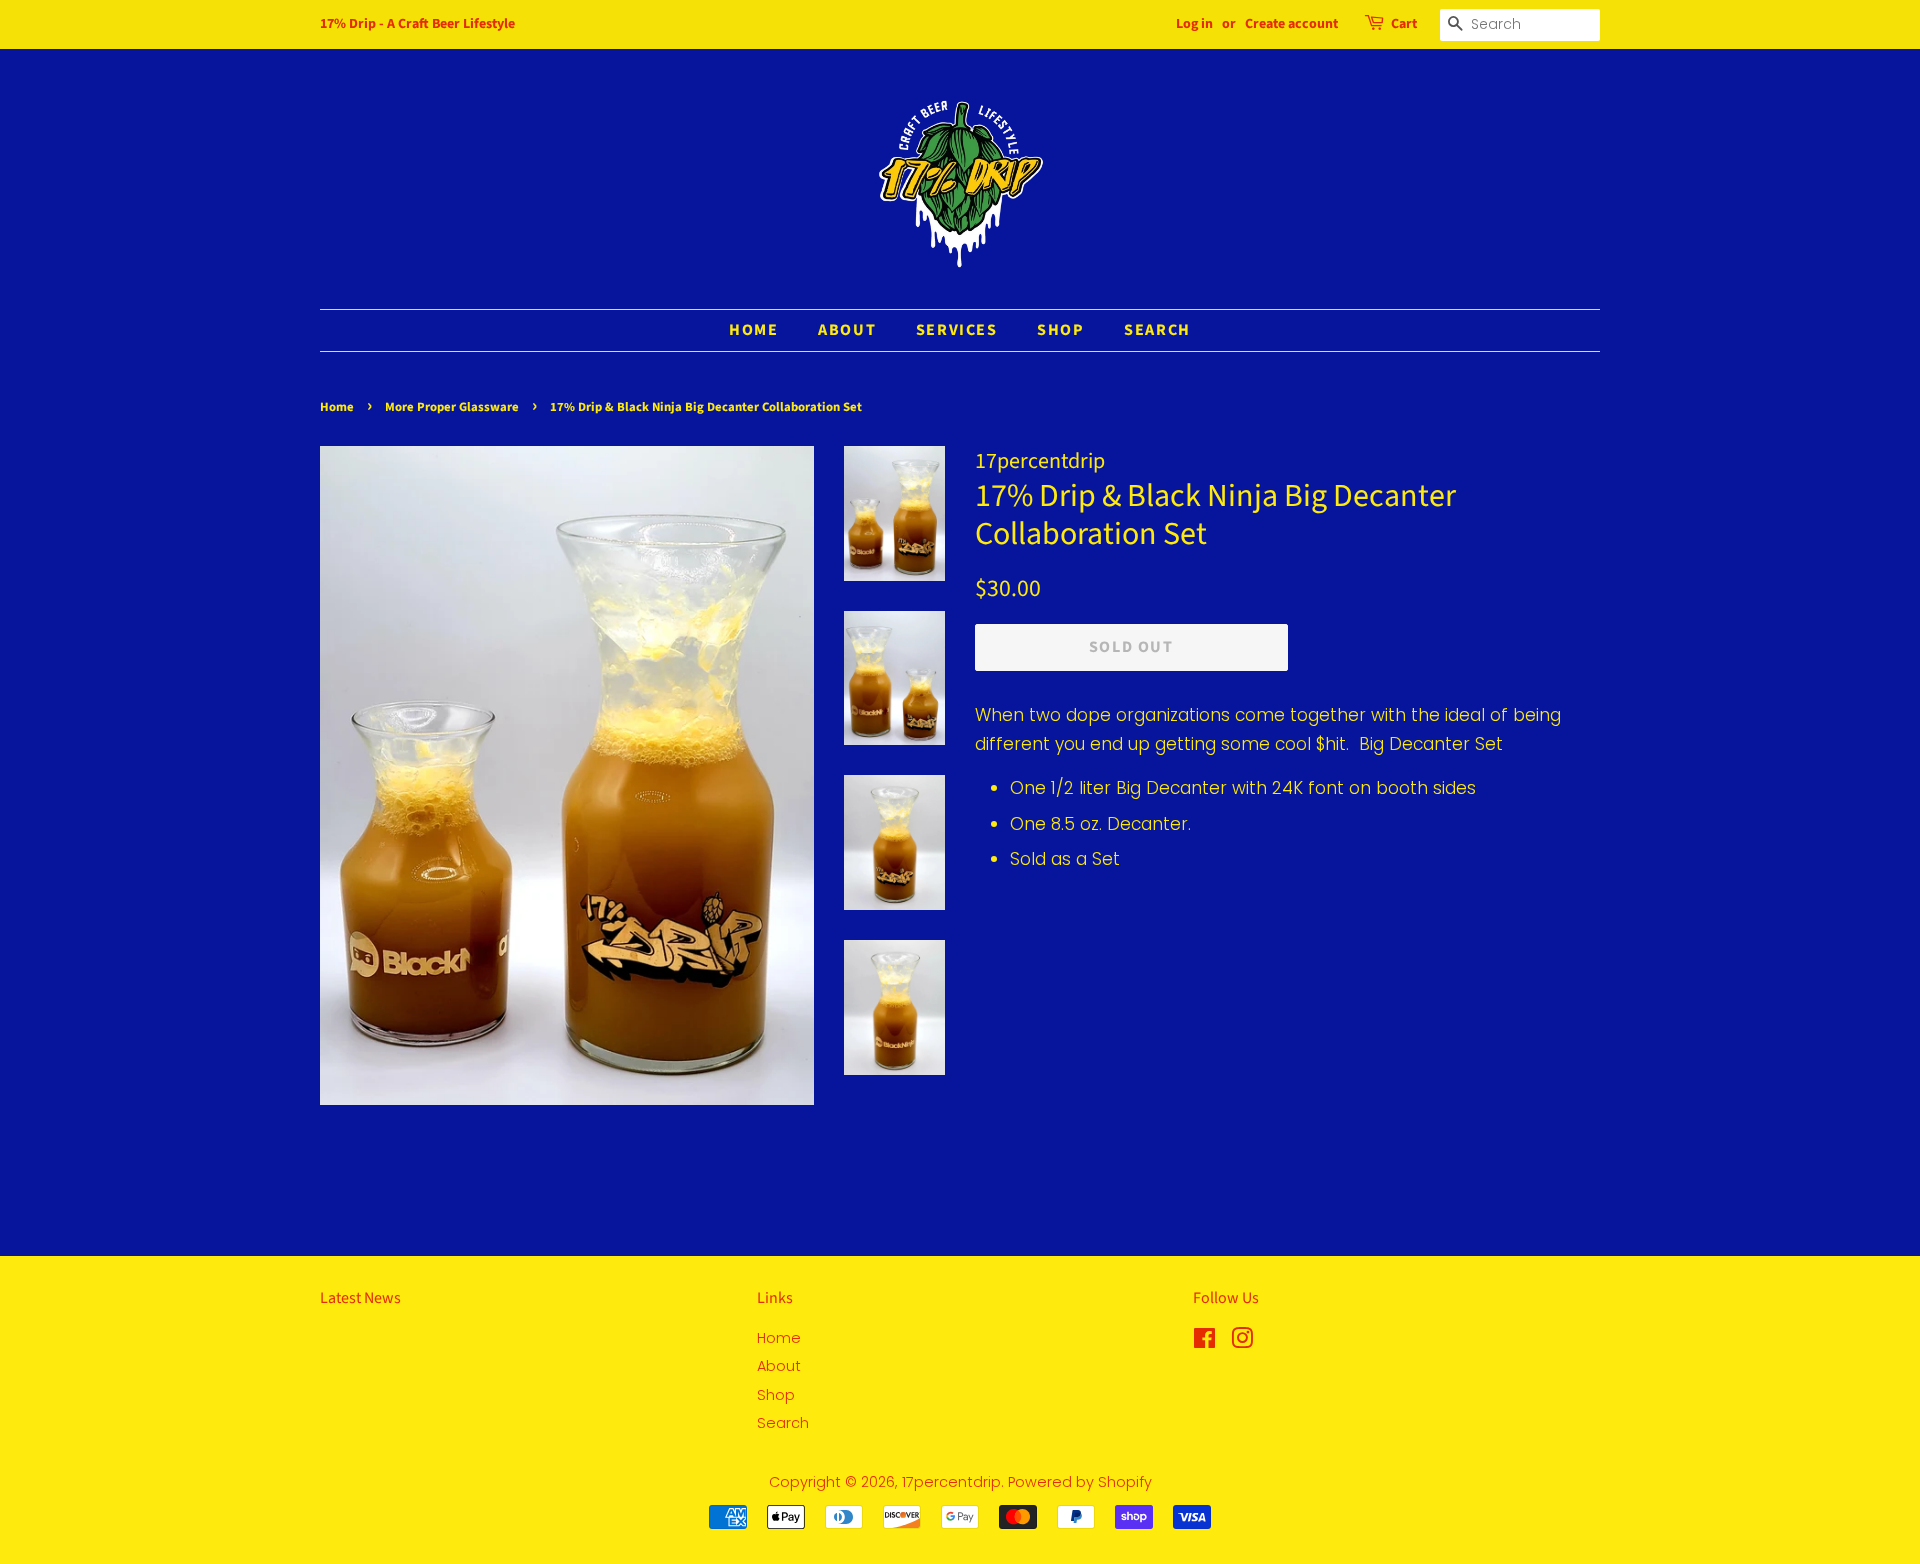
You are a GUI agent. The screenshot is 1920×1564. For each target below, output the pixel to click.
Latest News (360, 1298)
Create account (1291, 24)
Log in (1194, 24)
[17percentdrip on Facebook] (1204, 1342)
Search (1157, 330)
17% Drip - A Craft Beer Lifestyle (417, 24)
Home (753, 330)
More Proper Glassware (452, 407)
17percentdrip (951, 1482)
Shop (1060, 330)
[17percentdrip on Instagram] (1242, 1342)
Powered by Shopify (1080, 1482)
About (847, 330)
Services (957, 330)
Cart (1404, 24)
